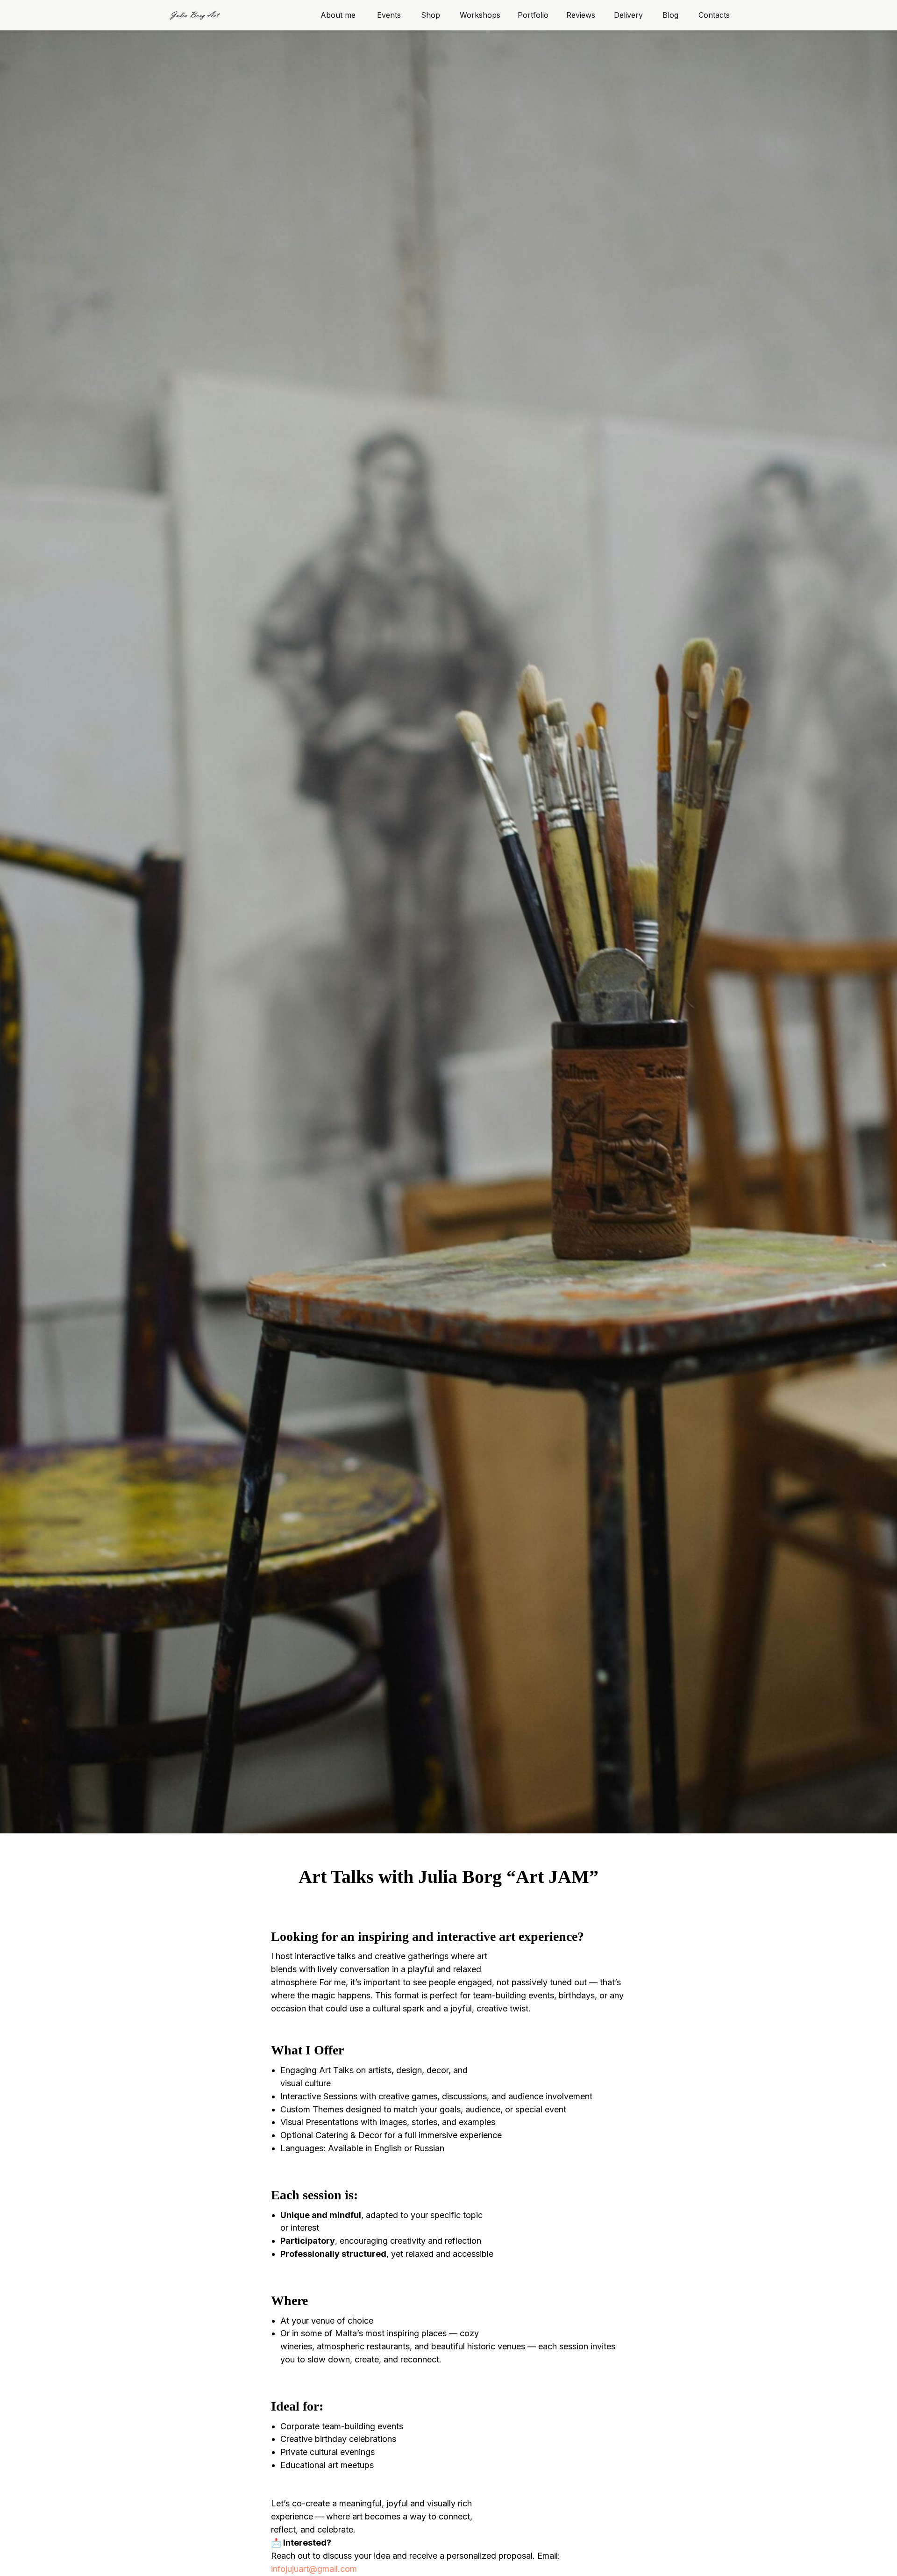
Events (389, 15)
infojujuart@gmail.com (314, 2569)
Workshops (480, 15)
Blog (670, 15)
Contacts (714, 15)
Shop (431, 15)
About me (338, 15)
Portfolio (533, 15)
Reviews (581, 15)
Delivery (628, 15)
